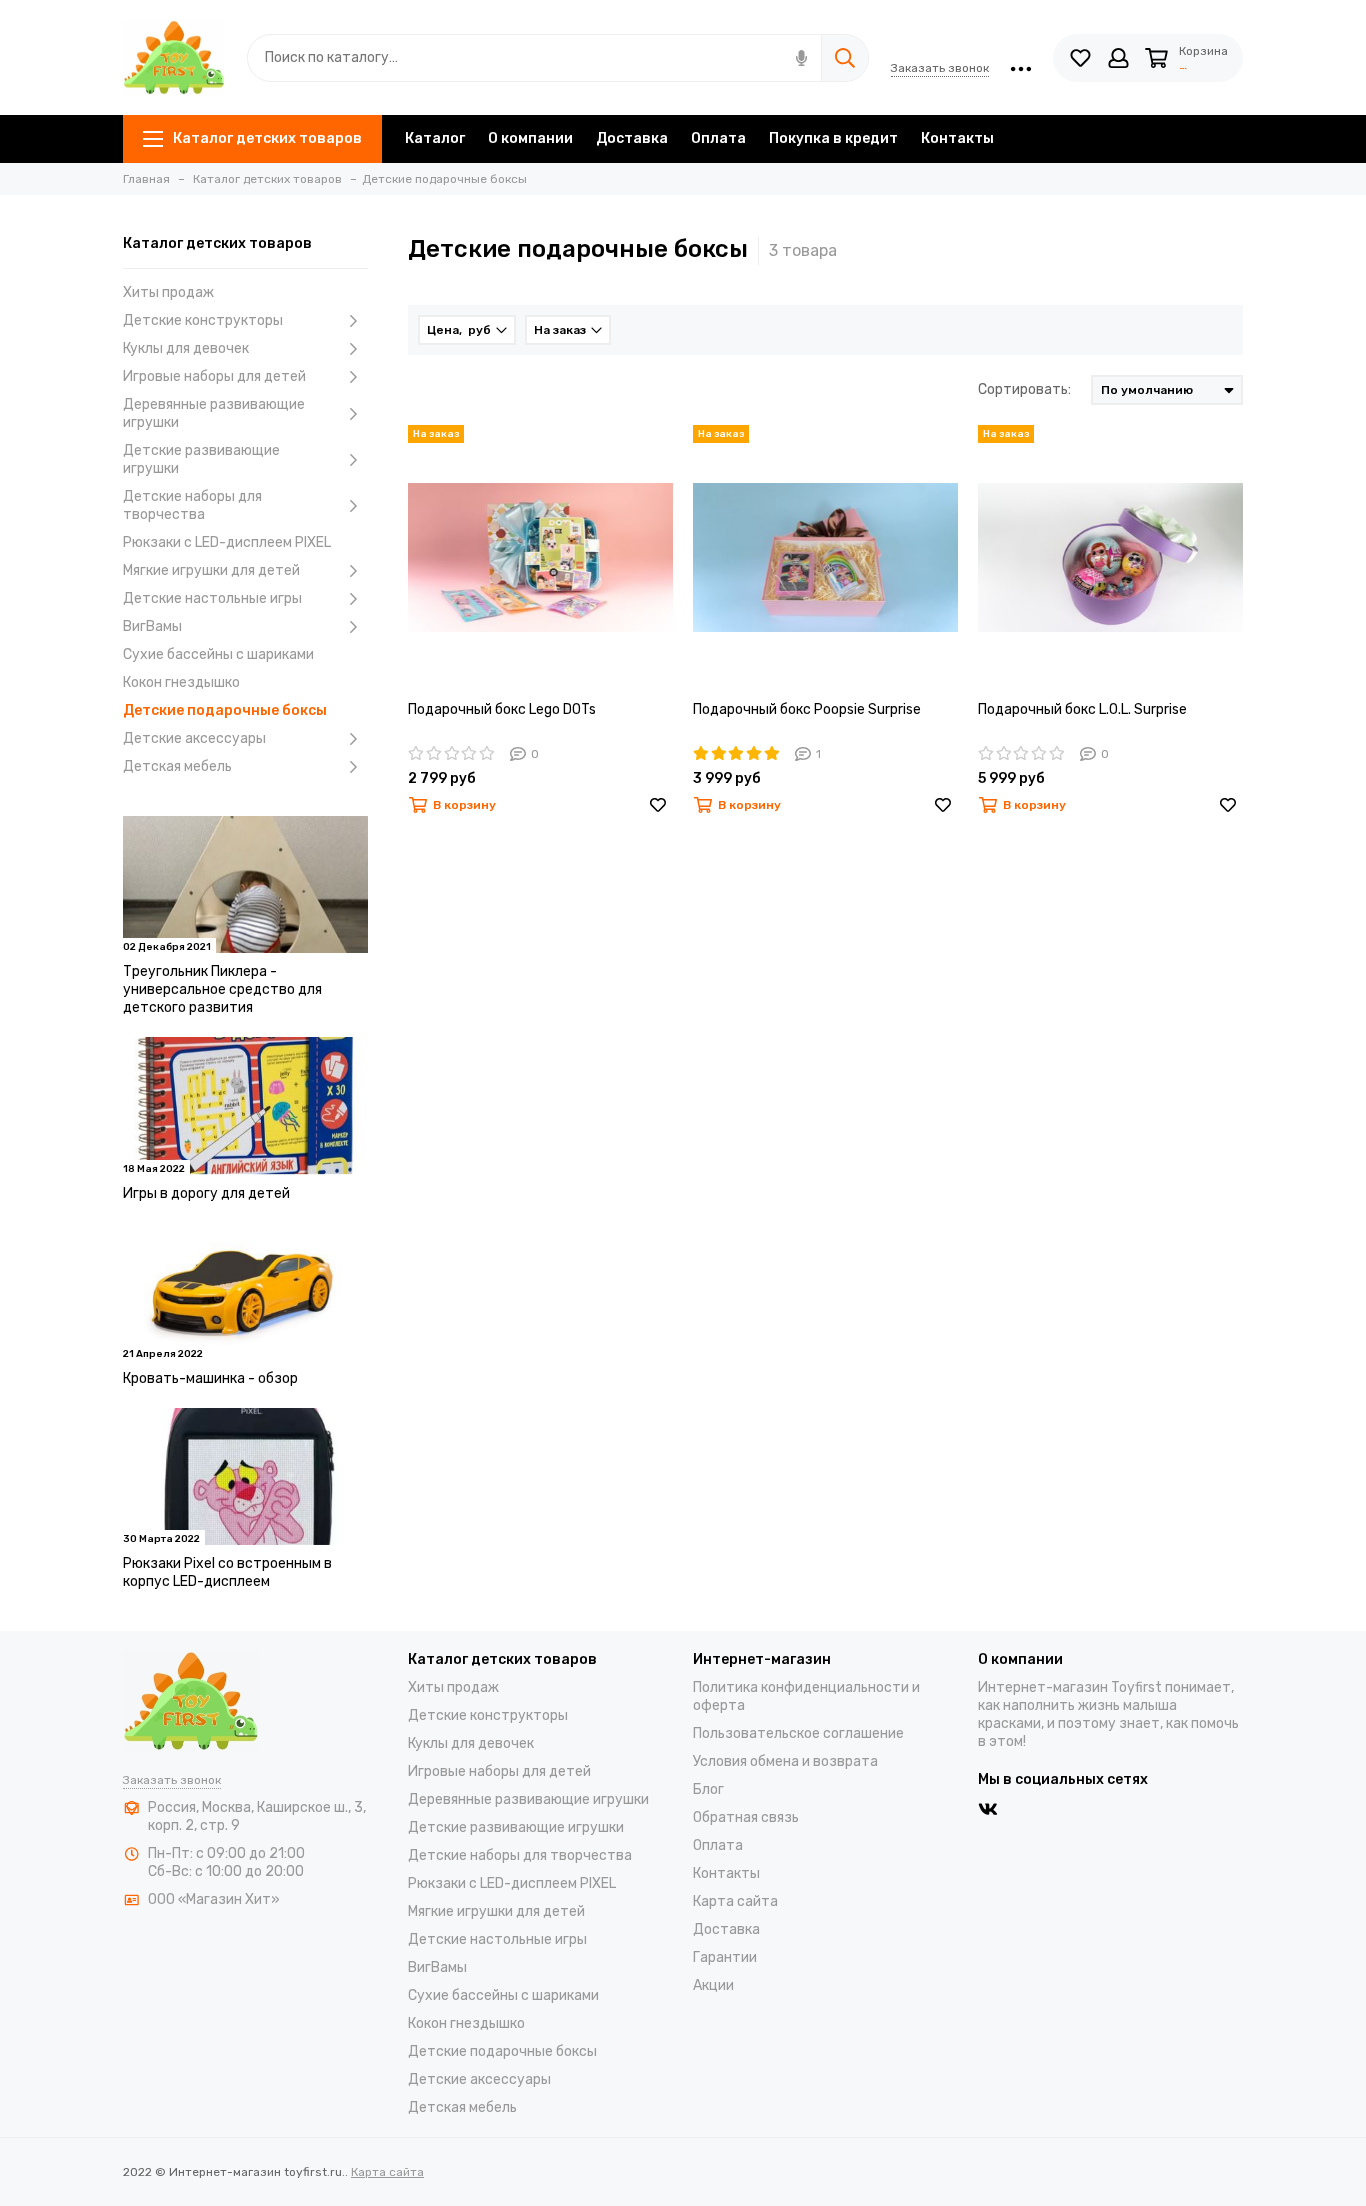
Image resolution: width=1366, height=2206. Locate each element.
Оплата (718, 138)
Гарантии (725, 1957)
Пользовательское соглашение (798, 1733)
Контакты (957, 138)
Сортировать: (1024, 389)
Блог (708, 1789)
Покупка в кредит (833, 138)
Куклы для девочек (186, 348)
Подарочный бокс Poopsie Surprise (807, 709)
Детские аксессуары (194, 738)
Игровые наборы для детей (214, 376)
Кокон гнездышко (181, 682)
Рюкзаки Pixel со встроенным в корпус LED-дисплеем (227, 1572)
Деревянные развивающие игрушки (214, 413)
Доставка (632, 138)
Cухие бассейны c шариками (218, 654)
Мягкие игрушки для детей (211, 570)
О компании (530, 138)
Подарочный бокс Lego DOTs (502, 709)
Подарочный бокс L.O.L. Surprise (1082, 709)
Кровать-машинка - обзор (210, 1378)
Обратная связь (746, 1817)
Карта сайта (735, 1901)
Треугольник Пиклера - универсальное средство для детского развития (222, 989)
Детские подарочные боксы (225, 710)
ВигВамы (152, 626)
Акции (713, 1985)
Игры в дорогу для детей (206, 1193)
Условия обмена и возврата (785, 1761)
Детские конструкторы (203, 320)
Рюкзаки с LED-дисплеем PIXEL (227, 542)
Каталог (435, 138)
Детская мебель (177, 766)
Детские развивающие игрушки (201, 459)
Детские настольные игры (212, 598)
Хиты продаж (168, 292)
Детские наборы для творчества (192, 505)
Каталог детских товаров (267, 138)
